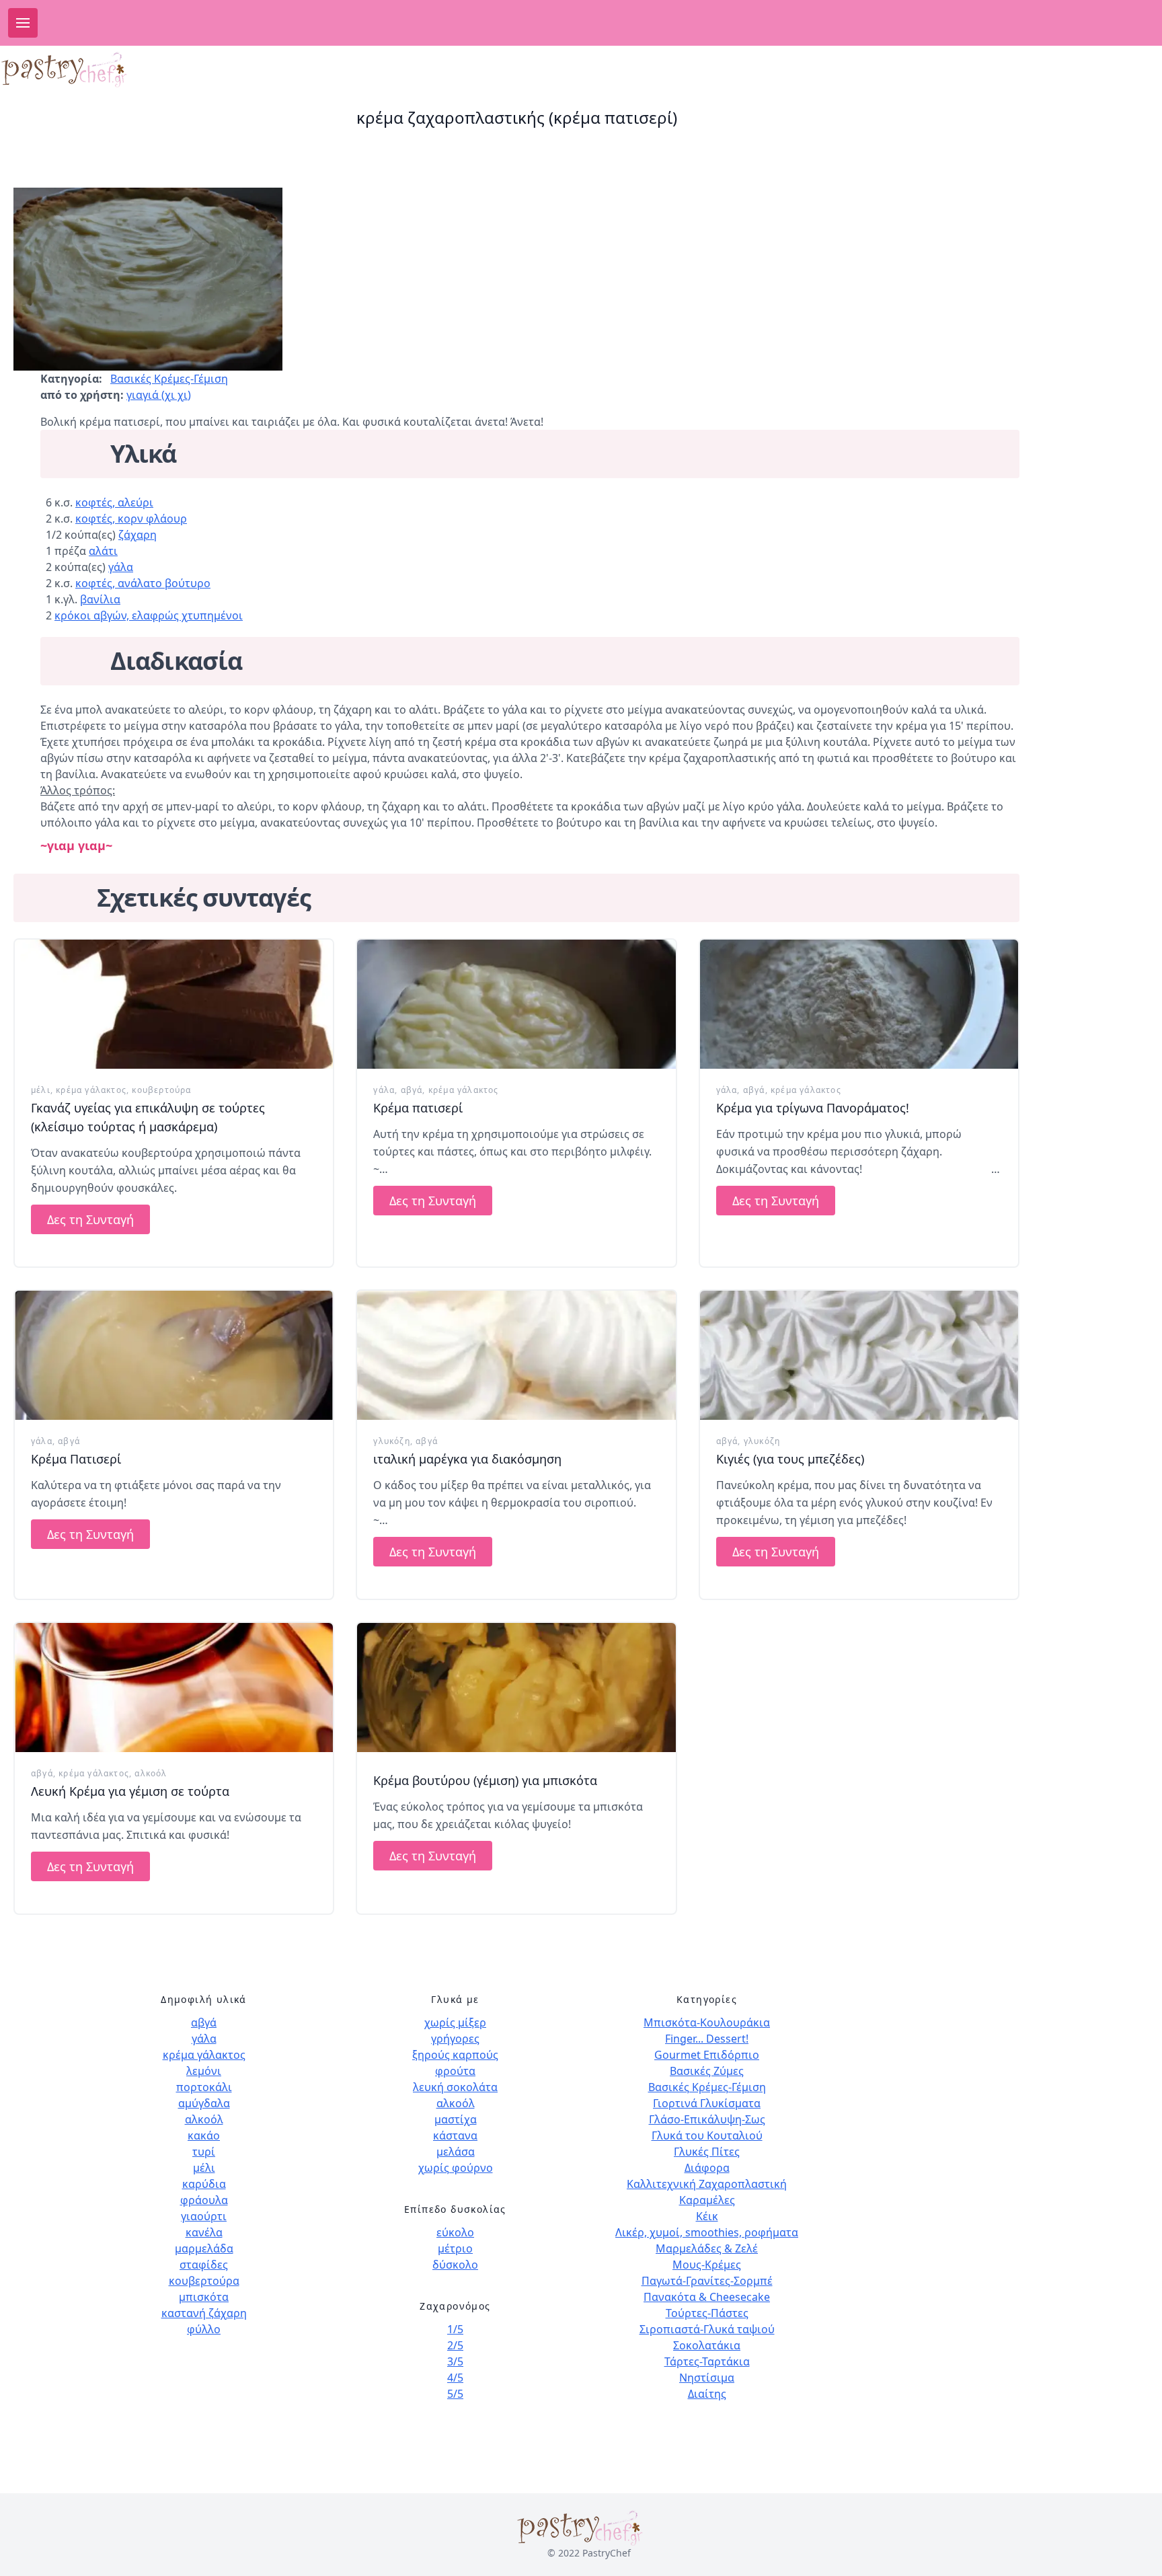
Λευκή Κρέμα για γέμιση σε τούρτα (130, 1791)
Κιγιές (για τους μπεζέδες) (790, 1459)
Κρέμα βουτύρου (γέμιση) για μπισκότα (485, 1780)
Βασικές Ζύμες (707, 2071)
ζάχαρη (138, 535)
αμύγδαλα (204, 2103)
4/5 (455, 2378)
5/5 (455, 2394)
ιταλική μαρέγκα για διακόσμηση (467, 1459)
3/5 (455, 2361)
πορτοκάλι (204, 2087)
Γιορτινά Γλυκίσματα (707, 2103)
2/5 (455, 2345)
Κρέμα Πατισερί (76, 1459)
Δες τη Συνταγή (90, 1219)
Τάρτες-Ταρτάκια (707, 2361)
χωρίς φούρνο (456, 2168)
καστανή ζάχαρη (204, 2313)
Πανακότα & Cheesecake (707, 2297)
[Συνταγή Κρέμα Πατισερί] (174, 1355)
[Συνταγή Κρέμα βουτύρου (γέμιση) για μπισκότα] (516, 1688)
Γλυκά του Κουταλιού (707, 2135)
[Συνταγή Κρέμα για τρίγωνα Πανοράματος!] (859, 1004)
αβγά (412, 1090)
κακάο (204, 2135)
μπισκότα (204, 2297)
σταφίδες (204, 2265)
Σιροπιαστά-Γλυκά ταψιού (707, 2329)
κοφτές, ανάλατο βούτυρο (143, 583)
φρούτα (455, 2071)
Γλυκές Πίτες (707, 2152)
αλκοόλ (151, 1773)
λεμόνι (204, 2071)
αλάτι (103, 551)
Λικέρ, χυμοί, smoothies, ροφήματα (707, 2232)
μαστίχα (456, 2119)
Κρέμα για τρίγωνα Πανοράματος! (813, 1108)
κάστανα (455, 2135)
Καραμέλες (707, 2200)
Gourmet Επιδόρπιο (707, 2055)
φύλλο (204, 2329)
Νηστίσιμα (707, 2378)
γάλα (121, 567)
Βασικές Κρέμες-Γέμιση (169, 379)
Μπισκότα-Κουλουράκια (707, 2022)
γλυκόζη (391, 1441)
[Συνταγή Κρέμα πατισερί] (516, 1004)
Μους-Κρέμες (707, 2265)
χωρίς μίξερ (455, 2022)
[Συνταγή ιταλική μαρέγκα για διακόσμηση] (516, 1355)
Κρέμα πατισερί (418, 1108)
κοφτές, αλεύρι (114, 502)
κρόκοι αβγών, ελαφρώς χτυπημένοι (149, 615)
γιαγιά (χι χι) (159, 395)
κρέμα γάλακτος (91, 1090)
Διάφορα (707, 2168)
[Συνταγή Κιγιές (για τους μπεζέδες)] (859, 1355)
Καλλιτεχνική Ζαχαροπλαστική (707, 2184)
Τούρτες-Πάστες (707, 2313)
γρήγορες (455, 2039)
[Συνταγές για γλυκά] (111, 70)
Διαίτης (707, 2394)
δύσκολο (455, 2265)
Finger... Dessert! (707, 2039)
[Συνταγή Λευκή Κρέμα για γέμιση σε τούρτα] (174, 1688)
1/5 (455, 2329)
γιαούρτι (204, 2216)
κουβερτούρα (161, 1090)
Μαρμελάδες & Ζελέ (707, 2248)
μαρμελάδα (204, 2248)
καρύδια (204, 2184)
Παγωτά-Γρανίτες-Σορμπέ (707, 2281)
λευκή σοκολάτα (455, 2087)
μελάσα (456, 2152)
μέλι (41, 1090)
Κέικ (707, 2216)
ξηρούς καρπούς (455, 2055)
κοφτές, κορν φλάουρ (131, 519)
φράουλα (204, 2200)
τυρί (204, 2152)
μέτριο (455, 2248)
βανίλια (100, 599)
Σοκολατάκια (707, 2345)
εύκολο (455, 2232)
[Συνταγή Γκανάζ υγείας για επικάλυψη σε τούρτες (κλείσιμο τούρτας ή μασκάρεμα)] (174, 1004)
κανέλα (204, 2232)
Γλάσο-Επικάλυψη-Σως (707, 2119)
